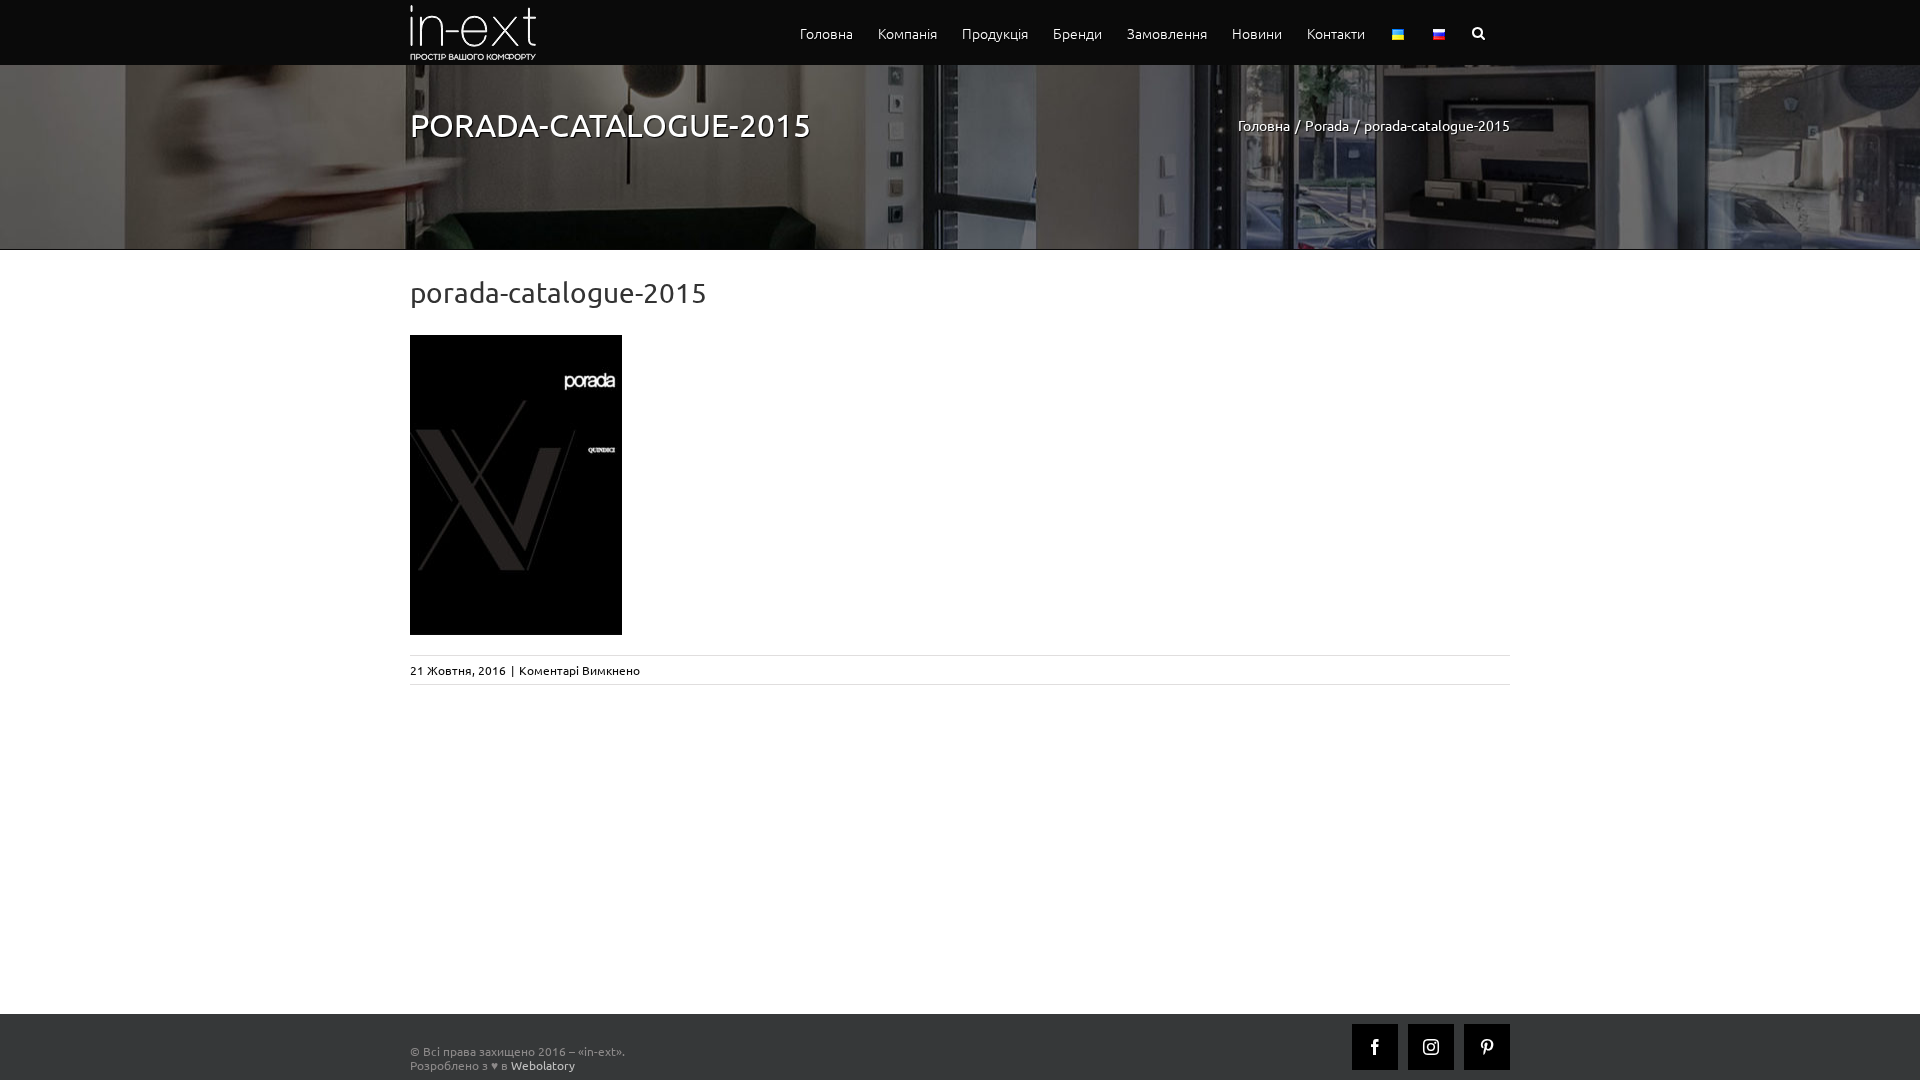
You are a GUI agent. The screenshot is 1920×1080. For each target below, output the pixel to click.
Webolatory (543, 1065)
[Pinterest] (1487, 1047)
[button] (1478, 32)
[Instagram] (1431, 1047)
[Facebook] (1375, 1047)
